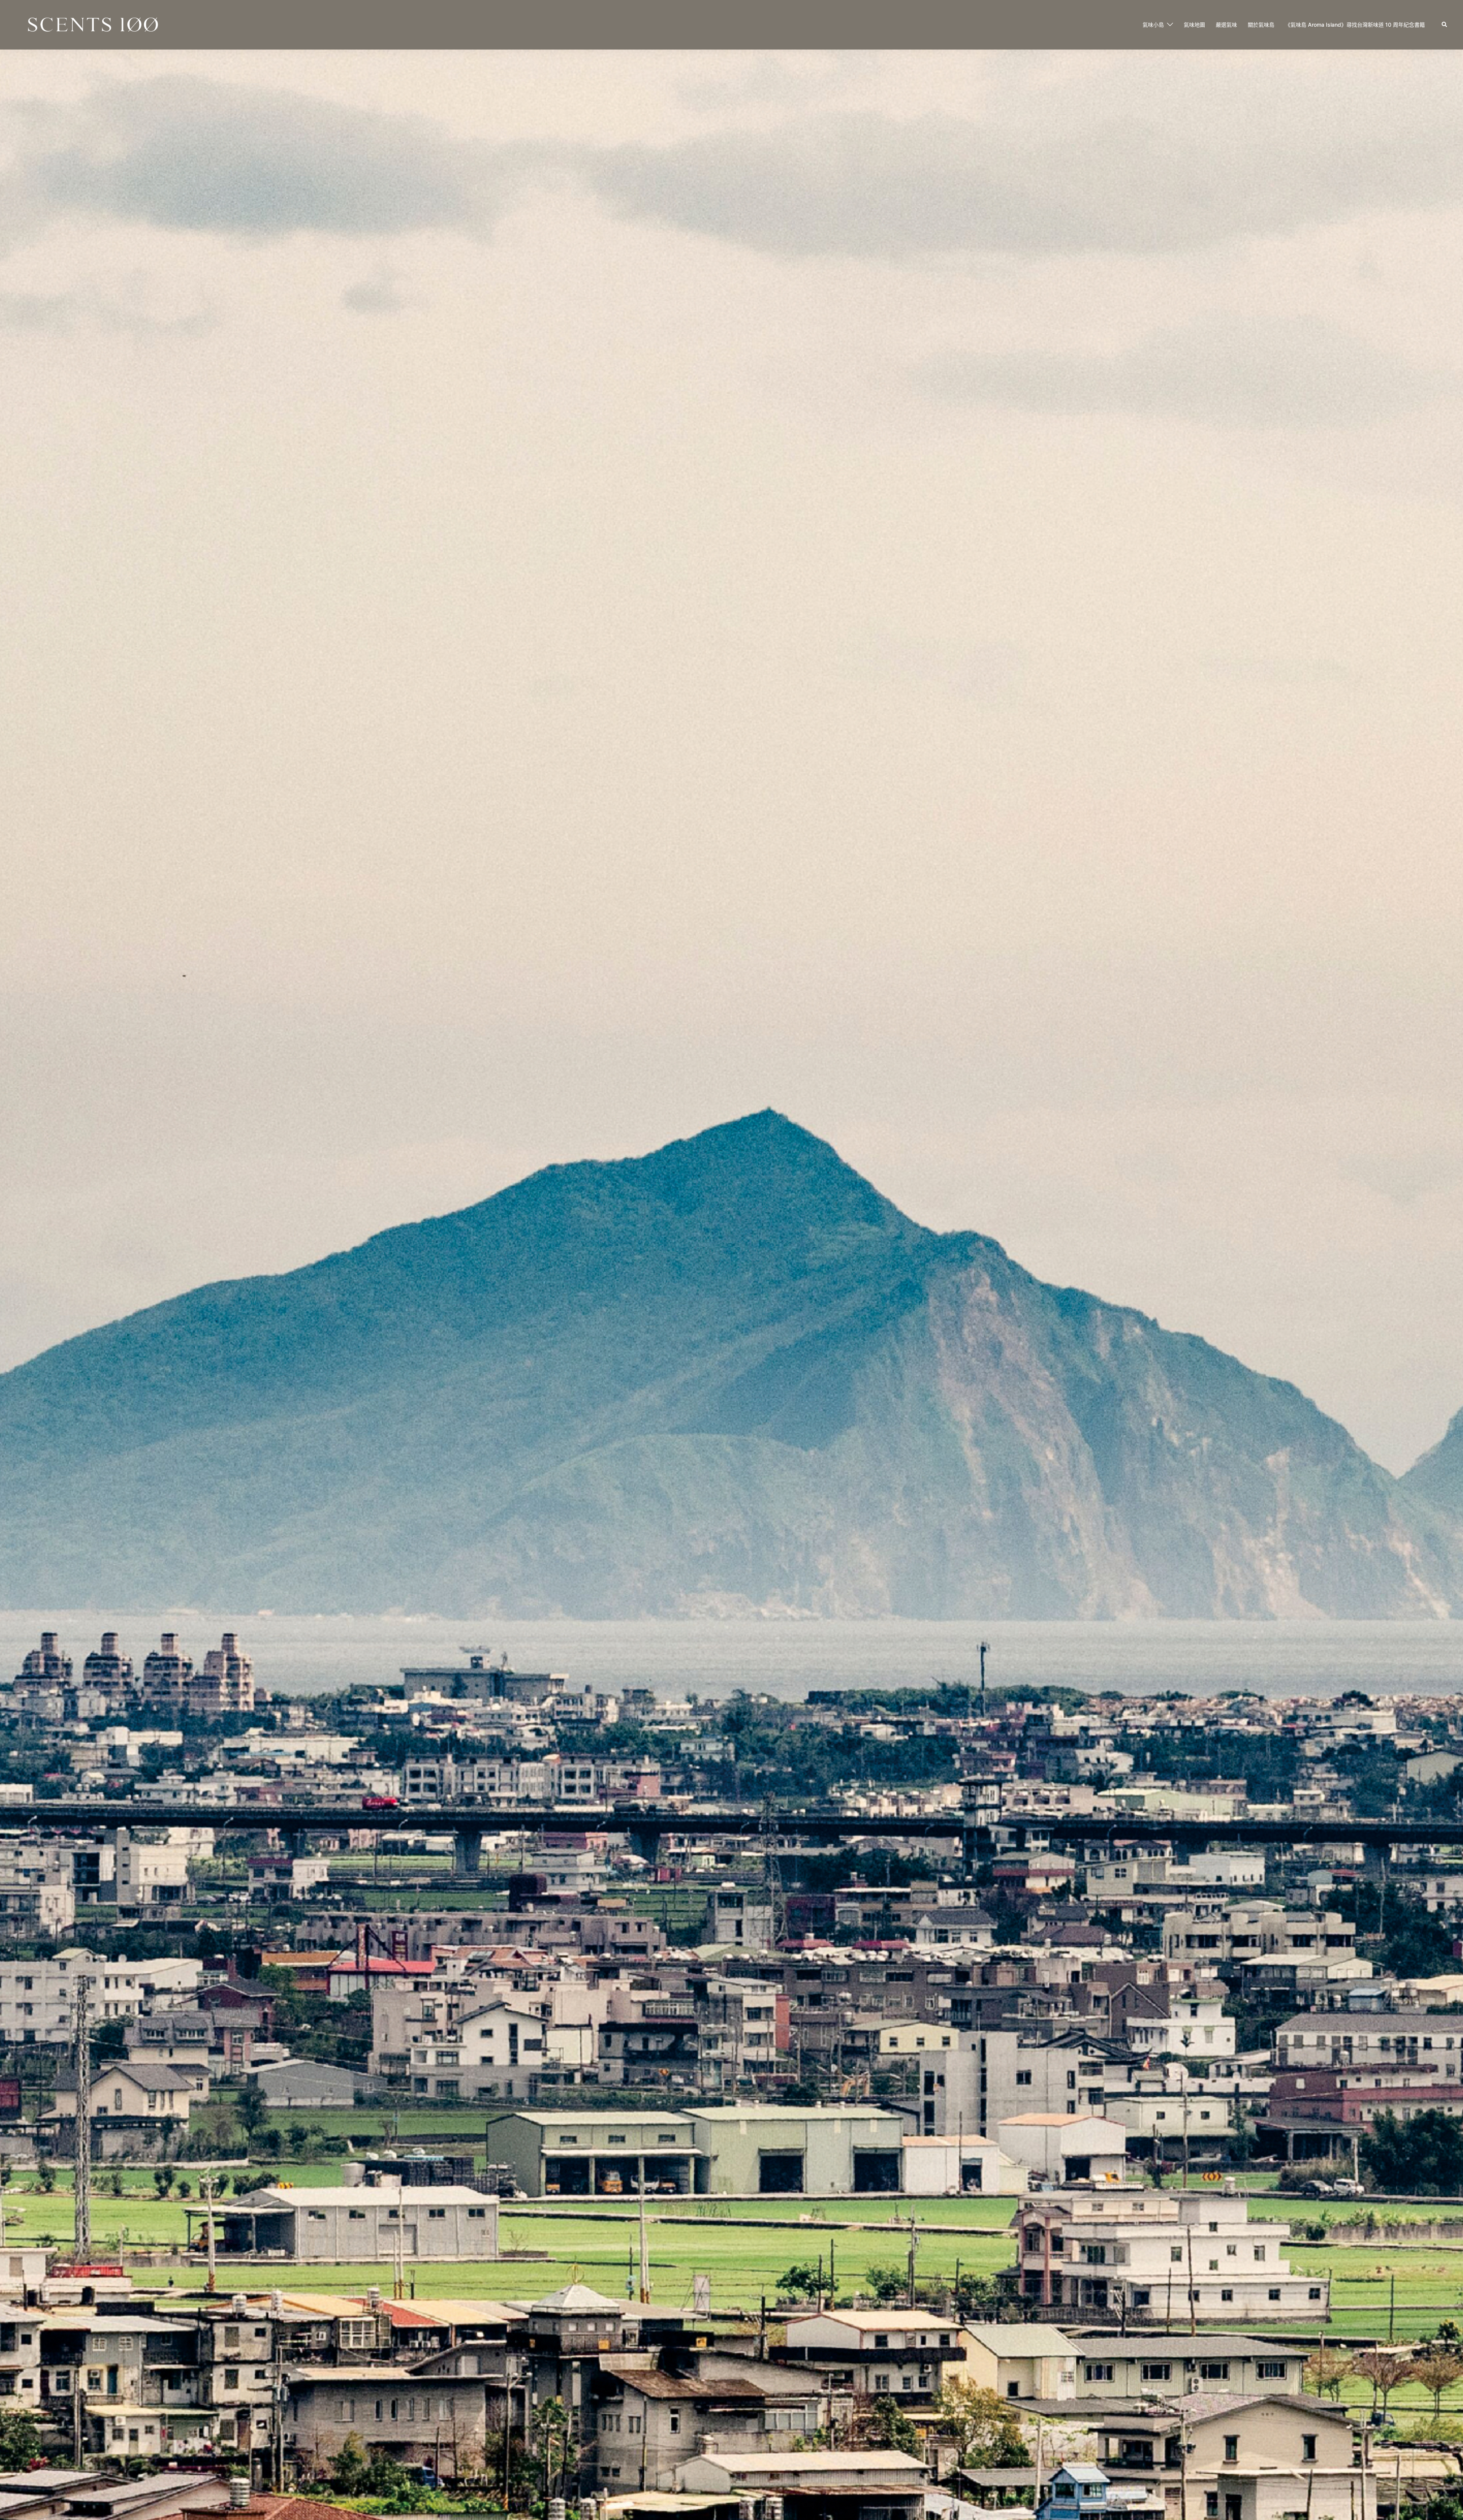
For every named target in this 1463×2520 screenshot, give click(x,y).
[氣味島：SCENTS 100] (93, 24)
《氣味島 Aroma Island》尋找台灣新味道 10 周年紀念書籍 (1355, 25)
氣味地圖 (1194, 25)
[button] (1445, 25)
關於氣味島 (1261, 25)
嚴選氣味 (1226, 25)
